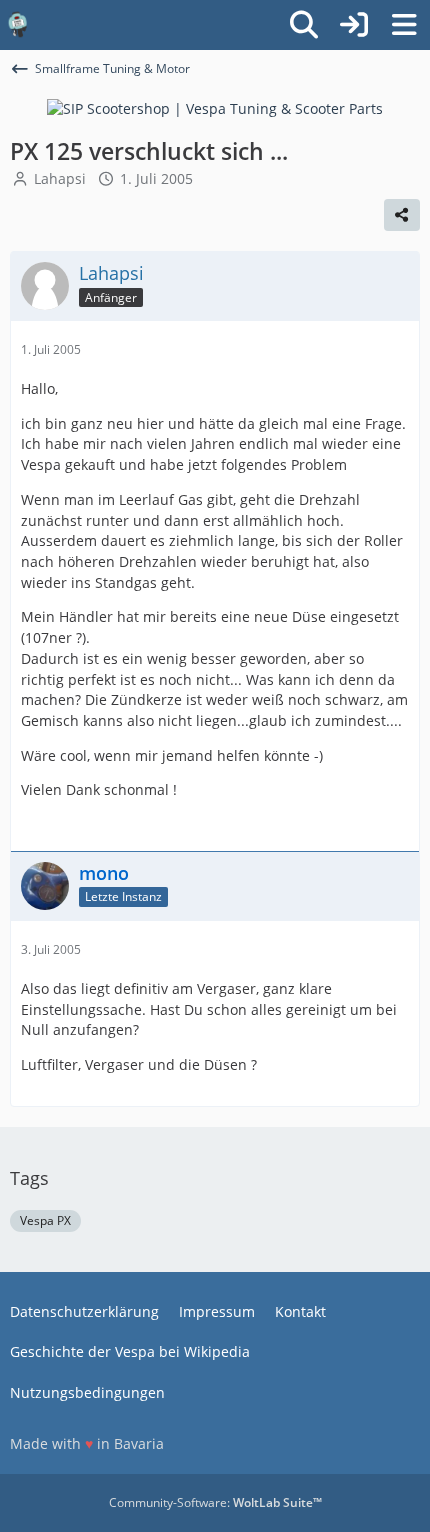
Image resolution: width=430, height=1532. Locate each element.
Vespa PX (45, 1220)
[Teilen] (402, 215)
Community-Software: (215, 1502)
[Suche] (304, 25)
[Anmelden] (354, 25)
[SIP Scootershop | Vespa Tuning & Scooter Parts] (215, 107)
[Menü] (404, 25)
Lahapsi (60, 178)
